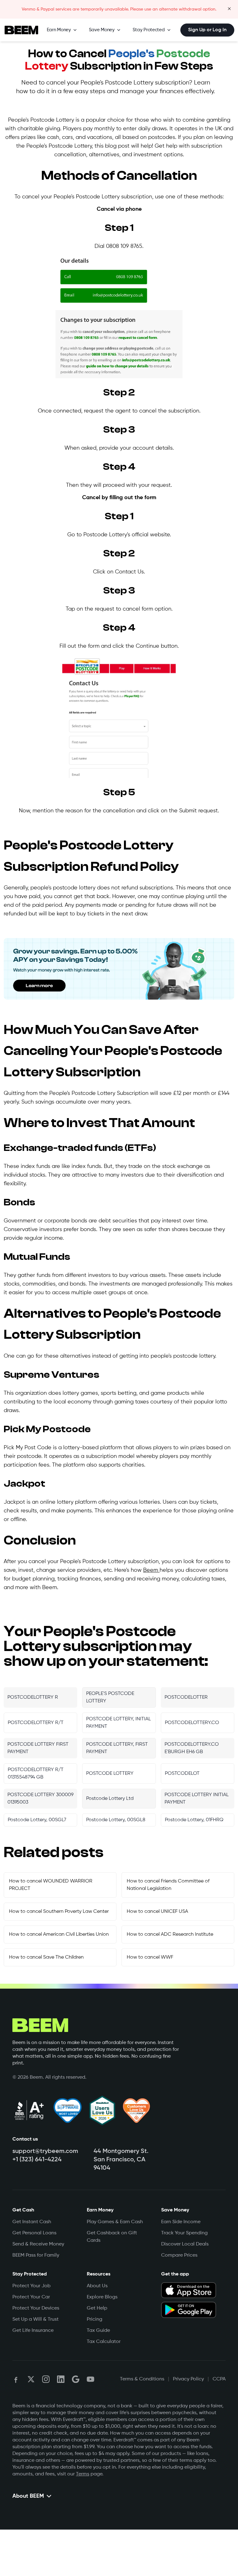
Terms (83, 2474)
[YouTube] (90, 2379)
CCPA (219, 2379)
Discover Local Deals (185, 2244)
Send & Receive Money (38, 2244)
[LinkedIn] (61, 2379)
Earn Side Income (181, 2222)
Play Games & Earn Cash (115, 2222)
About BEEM (28, 2496)
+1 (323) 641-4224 (37, 2160)
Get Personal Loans (34, 2233)
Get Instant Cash (32, 2222)
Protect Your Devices (36, 2308)
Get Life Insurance (33, 2331)
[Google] (76, 2379)
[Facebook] (16, 2379)
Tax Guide (98, 2331)
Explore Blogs (102, 2297)
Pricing (95, 2319)
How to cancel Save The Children (46, 1957)
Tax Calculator (104, 2342)
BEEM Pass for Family (36, 2255)
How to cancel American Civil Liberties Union (59, 1934)
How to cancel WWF (150, 1957)
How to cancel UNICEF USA (157, 1912)
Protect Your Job (31, 2286)
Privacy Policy (188, 2379)
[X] (31, 2379)
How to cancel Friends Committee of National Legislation (168, 1885)
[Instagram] (46, 2379)
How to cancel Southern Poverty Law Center (59, 1912)
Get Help (97, 2308)
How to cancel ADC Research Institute (170, 1934)
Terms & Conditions (142, 2379)
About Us (97, 2286)
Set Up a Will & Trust (35, 2319)
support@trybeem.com (45, 2151)
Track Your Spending (184, 2233)
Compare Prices (179, 2255)
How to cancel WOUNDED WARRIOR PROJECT (51, 1885)
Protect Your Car (31, 2297)
